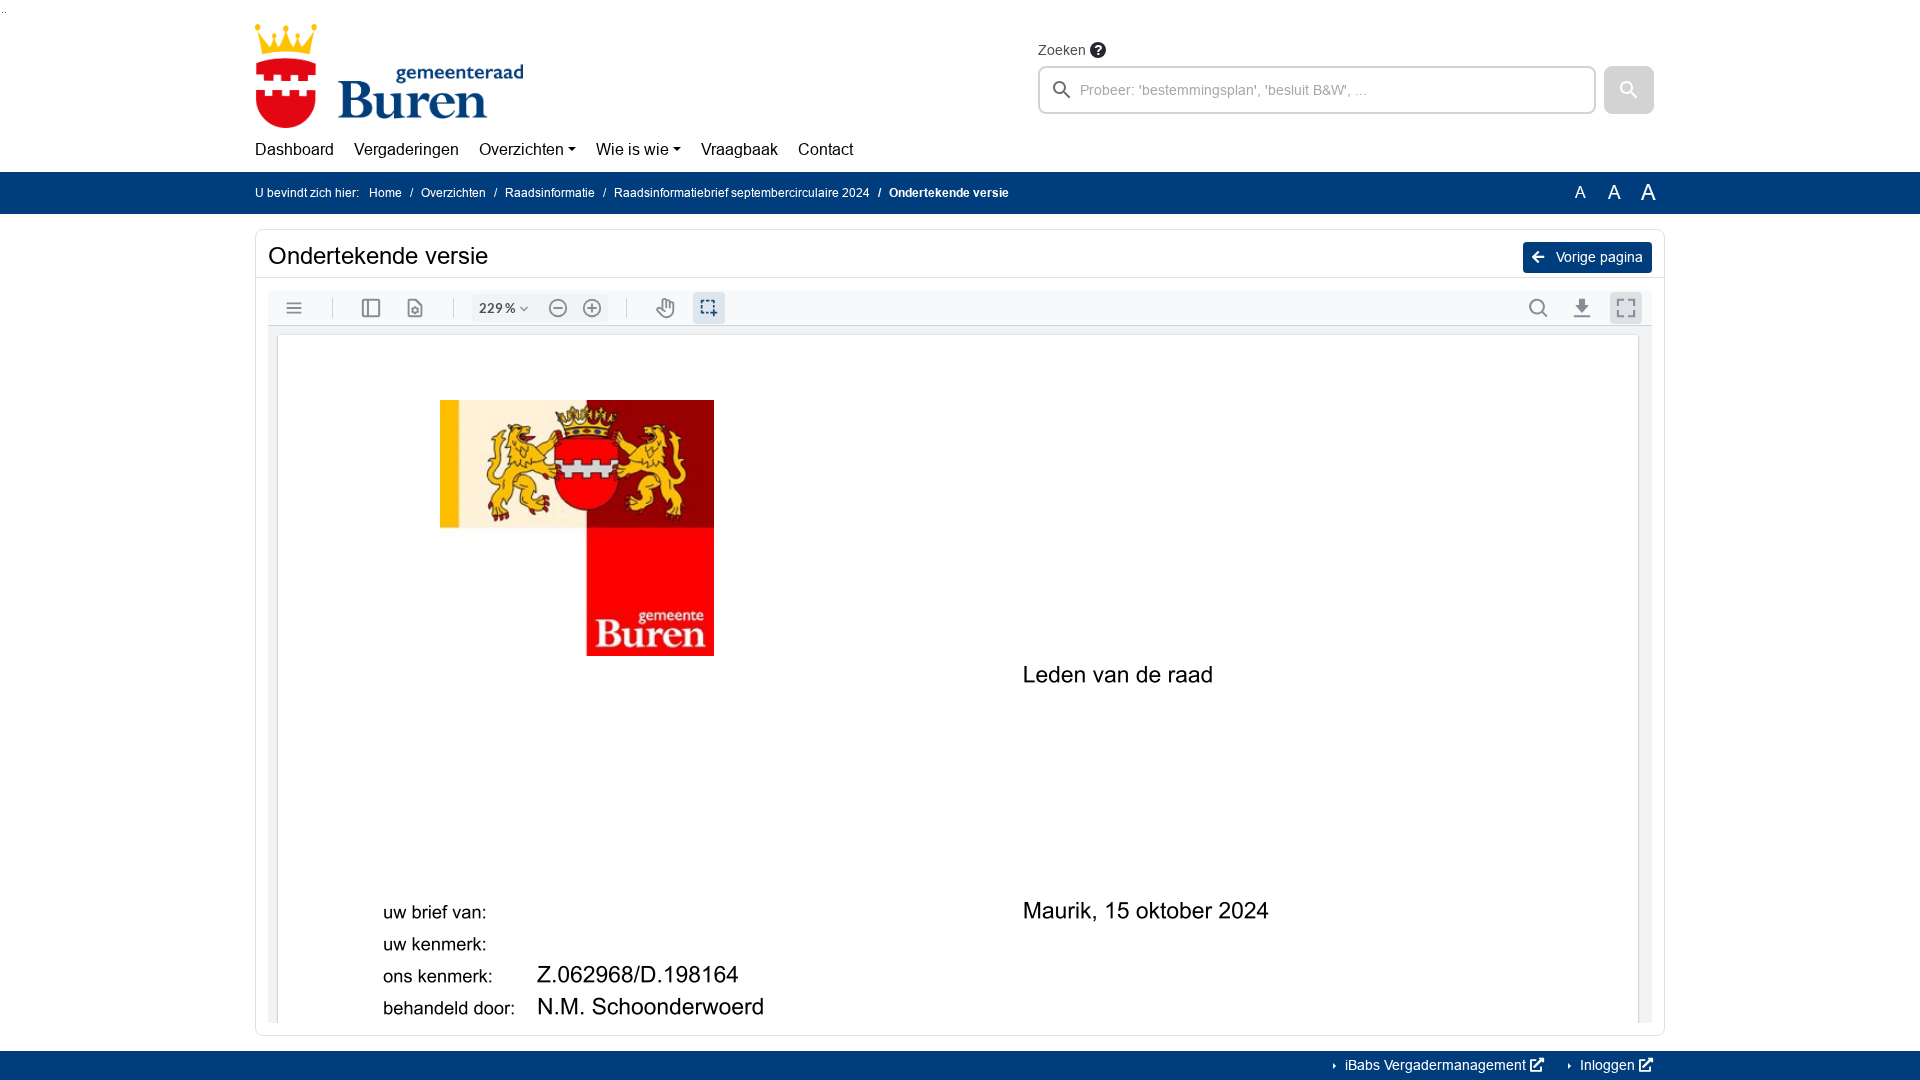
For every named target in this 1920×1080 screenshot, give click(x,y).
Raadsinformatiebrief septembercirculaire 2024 (742, 193)
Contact (825, 149)
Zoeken (1062, 50)
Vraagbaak (739, 149)
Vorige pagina (1597, 257)
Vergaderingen (406, 149)
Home (385, 193)
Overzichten (521, 149)
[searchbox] (1317, 90)
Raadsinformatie (550, 193)
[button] (1629, 90)
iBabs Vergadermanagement (1435, 1065)
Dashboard (294, 149)
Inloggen (1607, 1065)
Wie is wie (632, 149)
